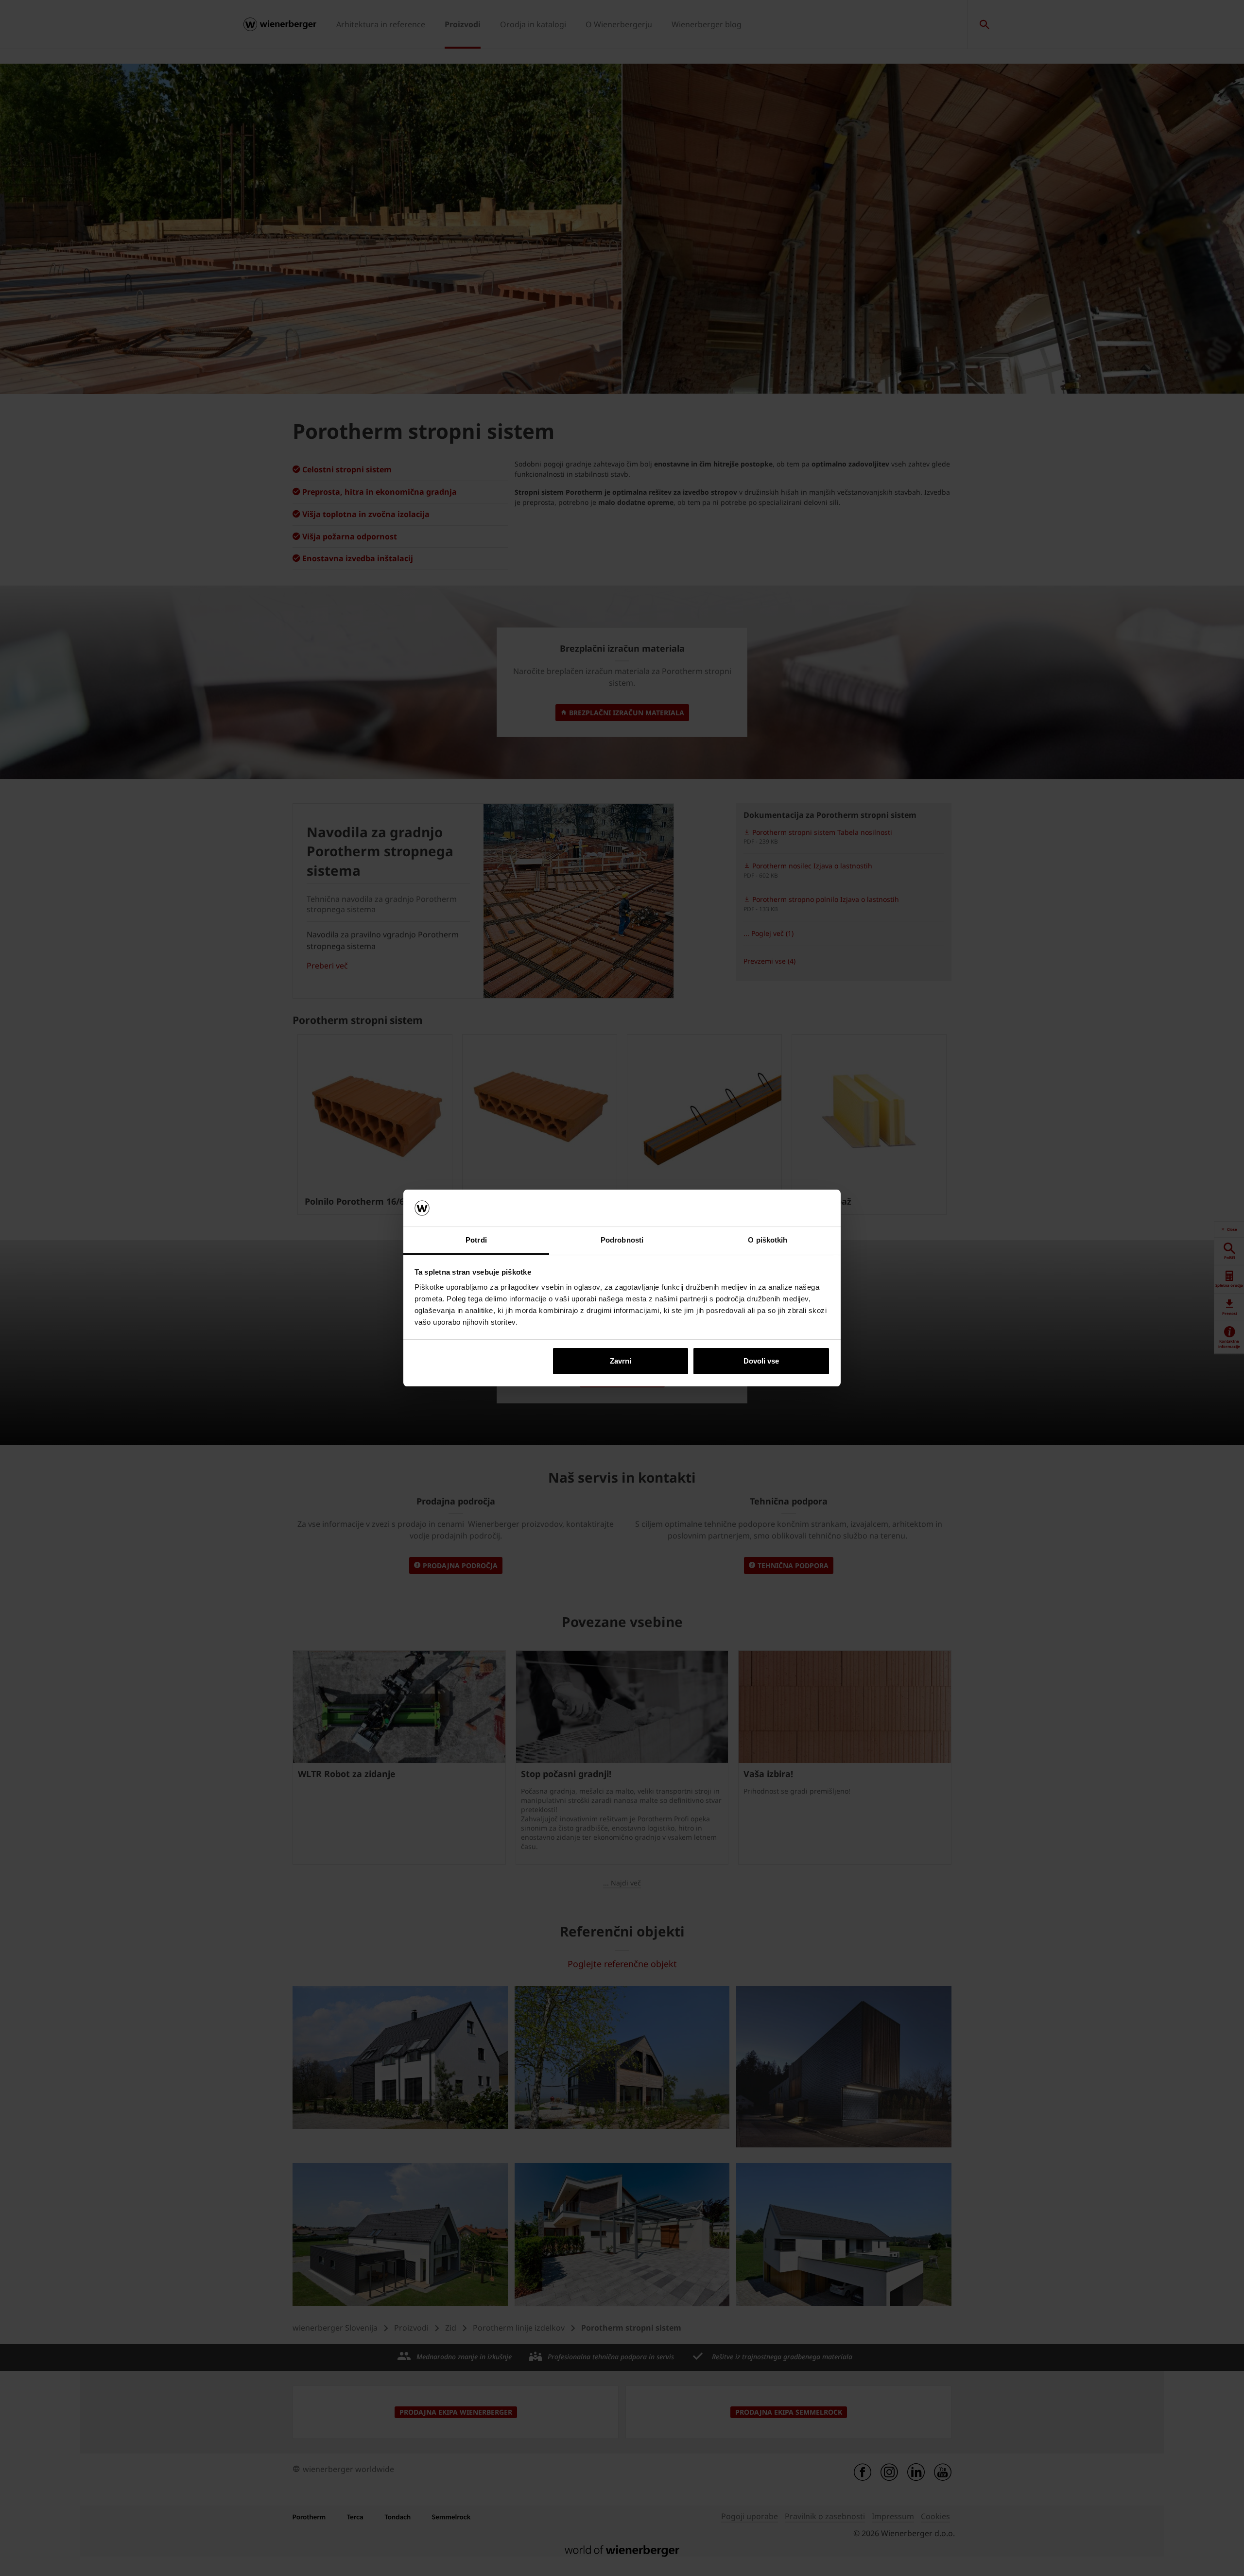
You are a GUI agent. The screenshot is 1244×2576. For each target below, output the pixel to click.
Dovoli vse (761, 1361)
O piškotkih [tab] (768, 1240)
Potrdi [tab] (476, 1240)
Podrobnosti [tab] (622, 1240)
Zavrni (621, 1361)
